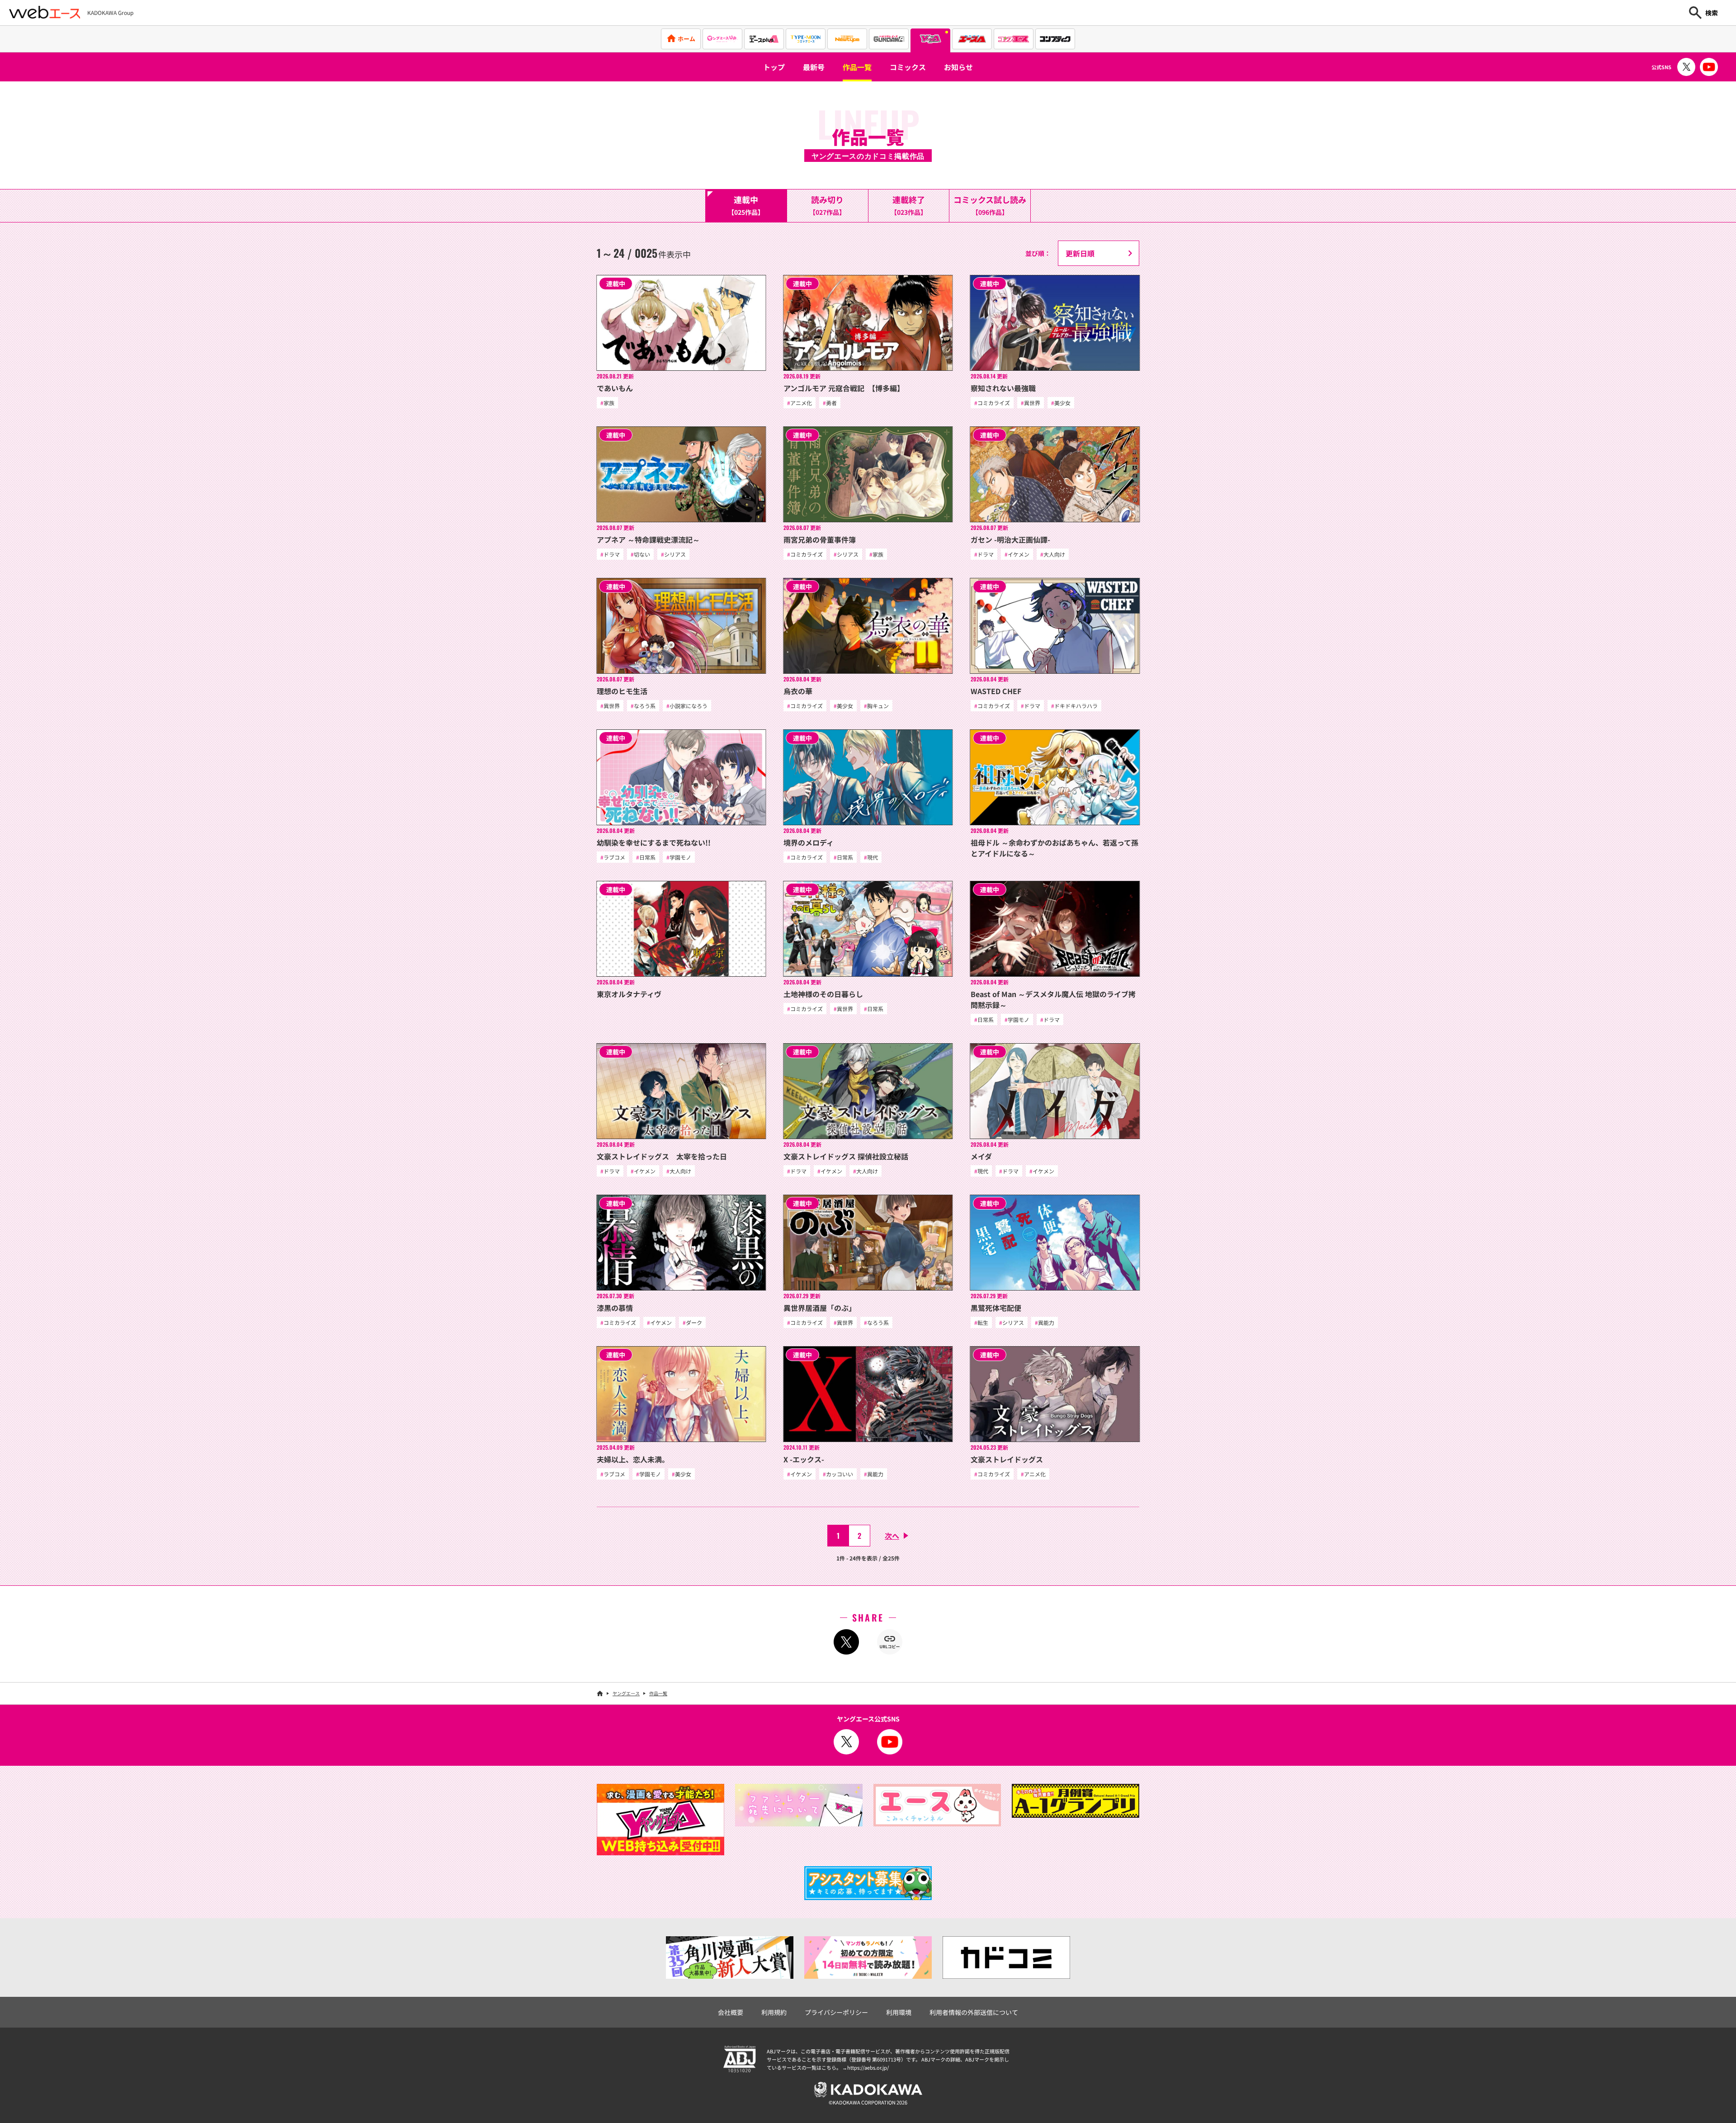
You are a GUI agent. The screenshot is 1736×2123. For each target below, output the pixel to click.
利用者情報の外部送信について (974, 2012)
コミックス (908, 67)
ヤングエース (626, 1693)
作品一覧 (857, 67)
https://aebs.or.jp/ (868, 2067)
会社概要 (731, 2012)
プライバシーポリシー (836, 2012)
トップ (774, 67)
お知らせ (958, 67)
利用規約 (774, 2012)
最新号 (814, 67)
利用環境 (899, 2012)
